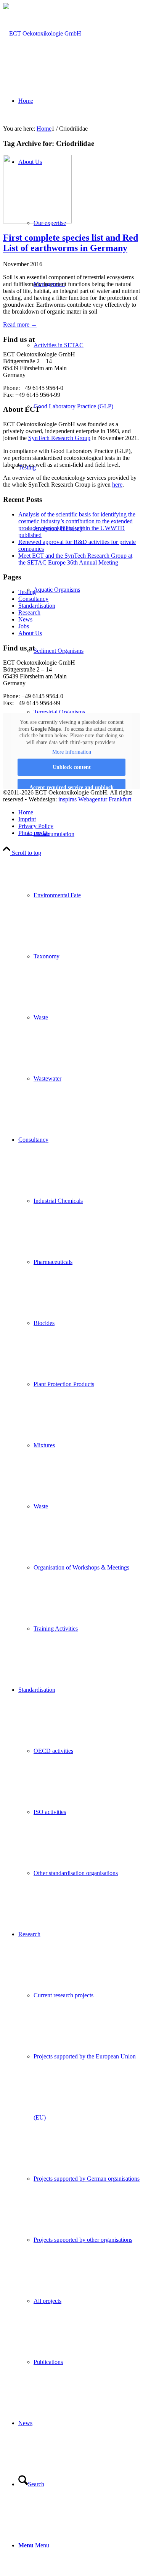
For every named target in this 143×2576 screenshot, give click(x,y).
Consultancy (33, 599)
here (117, 485)
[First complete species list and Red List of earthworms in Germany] (37, 221)
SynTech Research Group (59, 438)
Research (29, 612)
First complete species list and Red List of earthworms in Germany (71, 243)
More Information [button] (72, 752)
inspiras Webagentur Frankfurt (95, 799)
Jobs (24, 626)
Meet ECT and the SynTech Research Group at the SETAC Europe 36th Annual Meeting (75, 559)
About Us (30, 633)
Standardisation (37, 606)
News (25, 619)
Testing (27, 592)
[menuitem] (87, 406)
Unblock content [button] (72, 767)
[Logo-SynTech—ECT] (42, 33)
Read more (20, 324)
